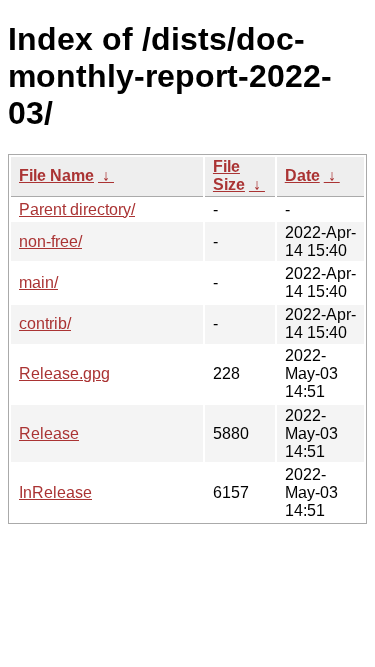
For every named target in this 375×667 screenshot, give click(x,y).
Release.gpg (64, 373)
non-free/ (50, 241)
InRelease (55, 492)
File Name (56, 175)
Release (49, 433)
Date (302, 175)
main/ (38, 282)
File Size (229, 175)
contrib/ (45, 323)
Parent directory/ (77, 209)
